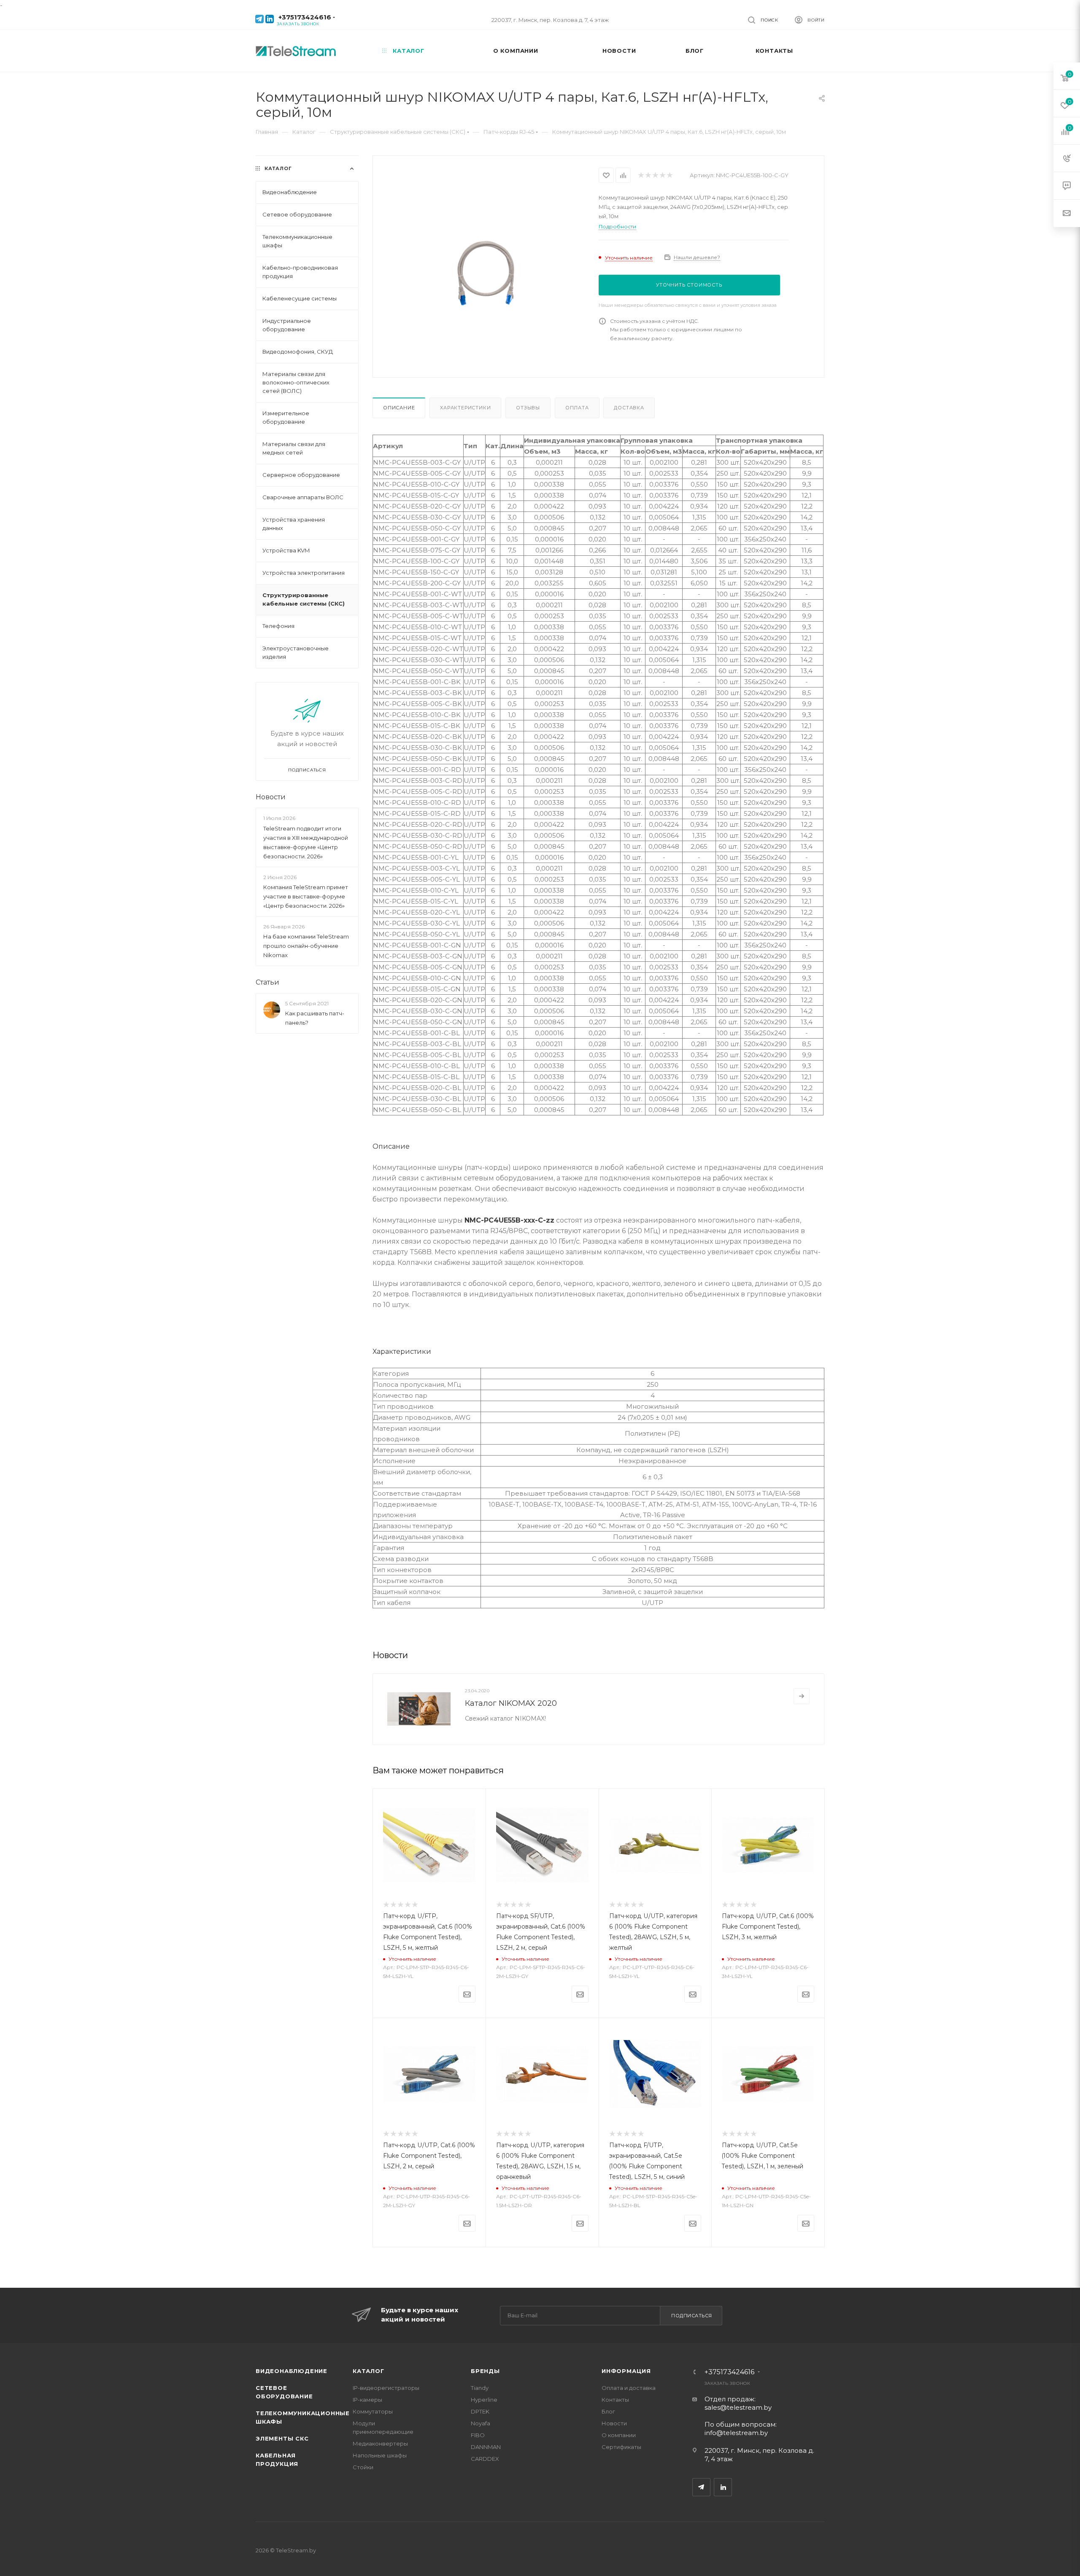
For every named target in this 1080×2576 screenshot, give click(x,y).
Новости (271, 797)
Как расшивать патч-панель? (315, 1018)
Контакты (615, 2400)
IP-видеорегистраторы (386, 2388)
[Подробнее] (802, 1696)
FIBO (478, 2435)
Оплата (577, 408)
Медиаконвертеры (380, 2443)
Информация (626, 2371)
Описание (399, 408)
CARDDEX (485, 2459)
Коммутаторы (373, 2411)
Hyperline (484, 2400)
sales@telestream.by (738, 2407)
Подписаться (692, 2316)
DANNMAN (486, 2447)
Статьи (267, 982)
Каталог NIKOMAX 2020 (511, 1703)
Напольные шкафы (380, 2455)
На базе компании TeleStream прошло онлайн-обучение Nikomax (306, 946)
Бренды (485, 2371)
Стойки (363, 2467)
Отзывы (528, 408)
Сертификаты (621, 2447)
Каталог (369, 2371)
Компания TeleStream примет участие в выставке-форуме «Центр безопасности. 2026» (306, 896)
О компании (619, 2435)
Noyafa (481, 2423)
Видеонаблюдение (292, 2371)
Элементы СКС (282, 2438)
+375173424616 (305, 17)
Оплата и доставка (629, 2388)
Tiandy (480, 2388)
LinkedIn (723, 2487)
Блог (608, 2411)
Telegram (701, 2487)
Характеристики (465, 408)
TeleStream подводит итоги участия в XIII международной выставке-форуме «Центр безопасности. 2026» (306, 842)
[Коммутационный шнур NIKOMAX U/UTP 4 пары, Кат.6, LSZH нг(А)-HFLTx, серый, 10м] (486, 273)
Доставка (629, 408)
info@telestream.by (736, 2433)
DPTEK (480, 2411)
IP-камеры (367, 2400)
